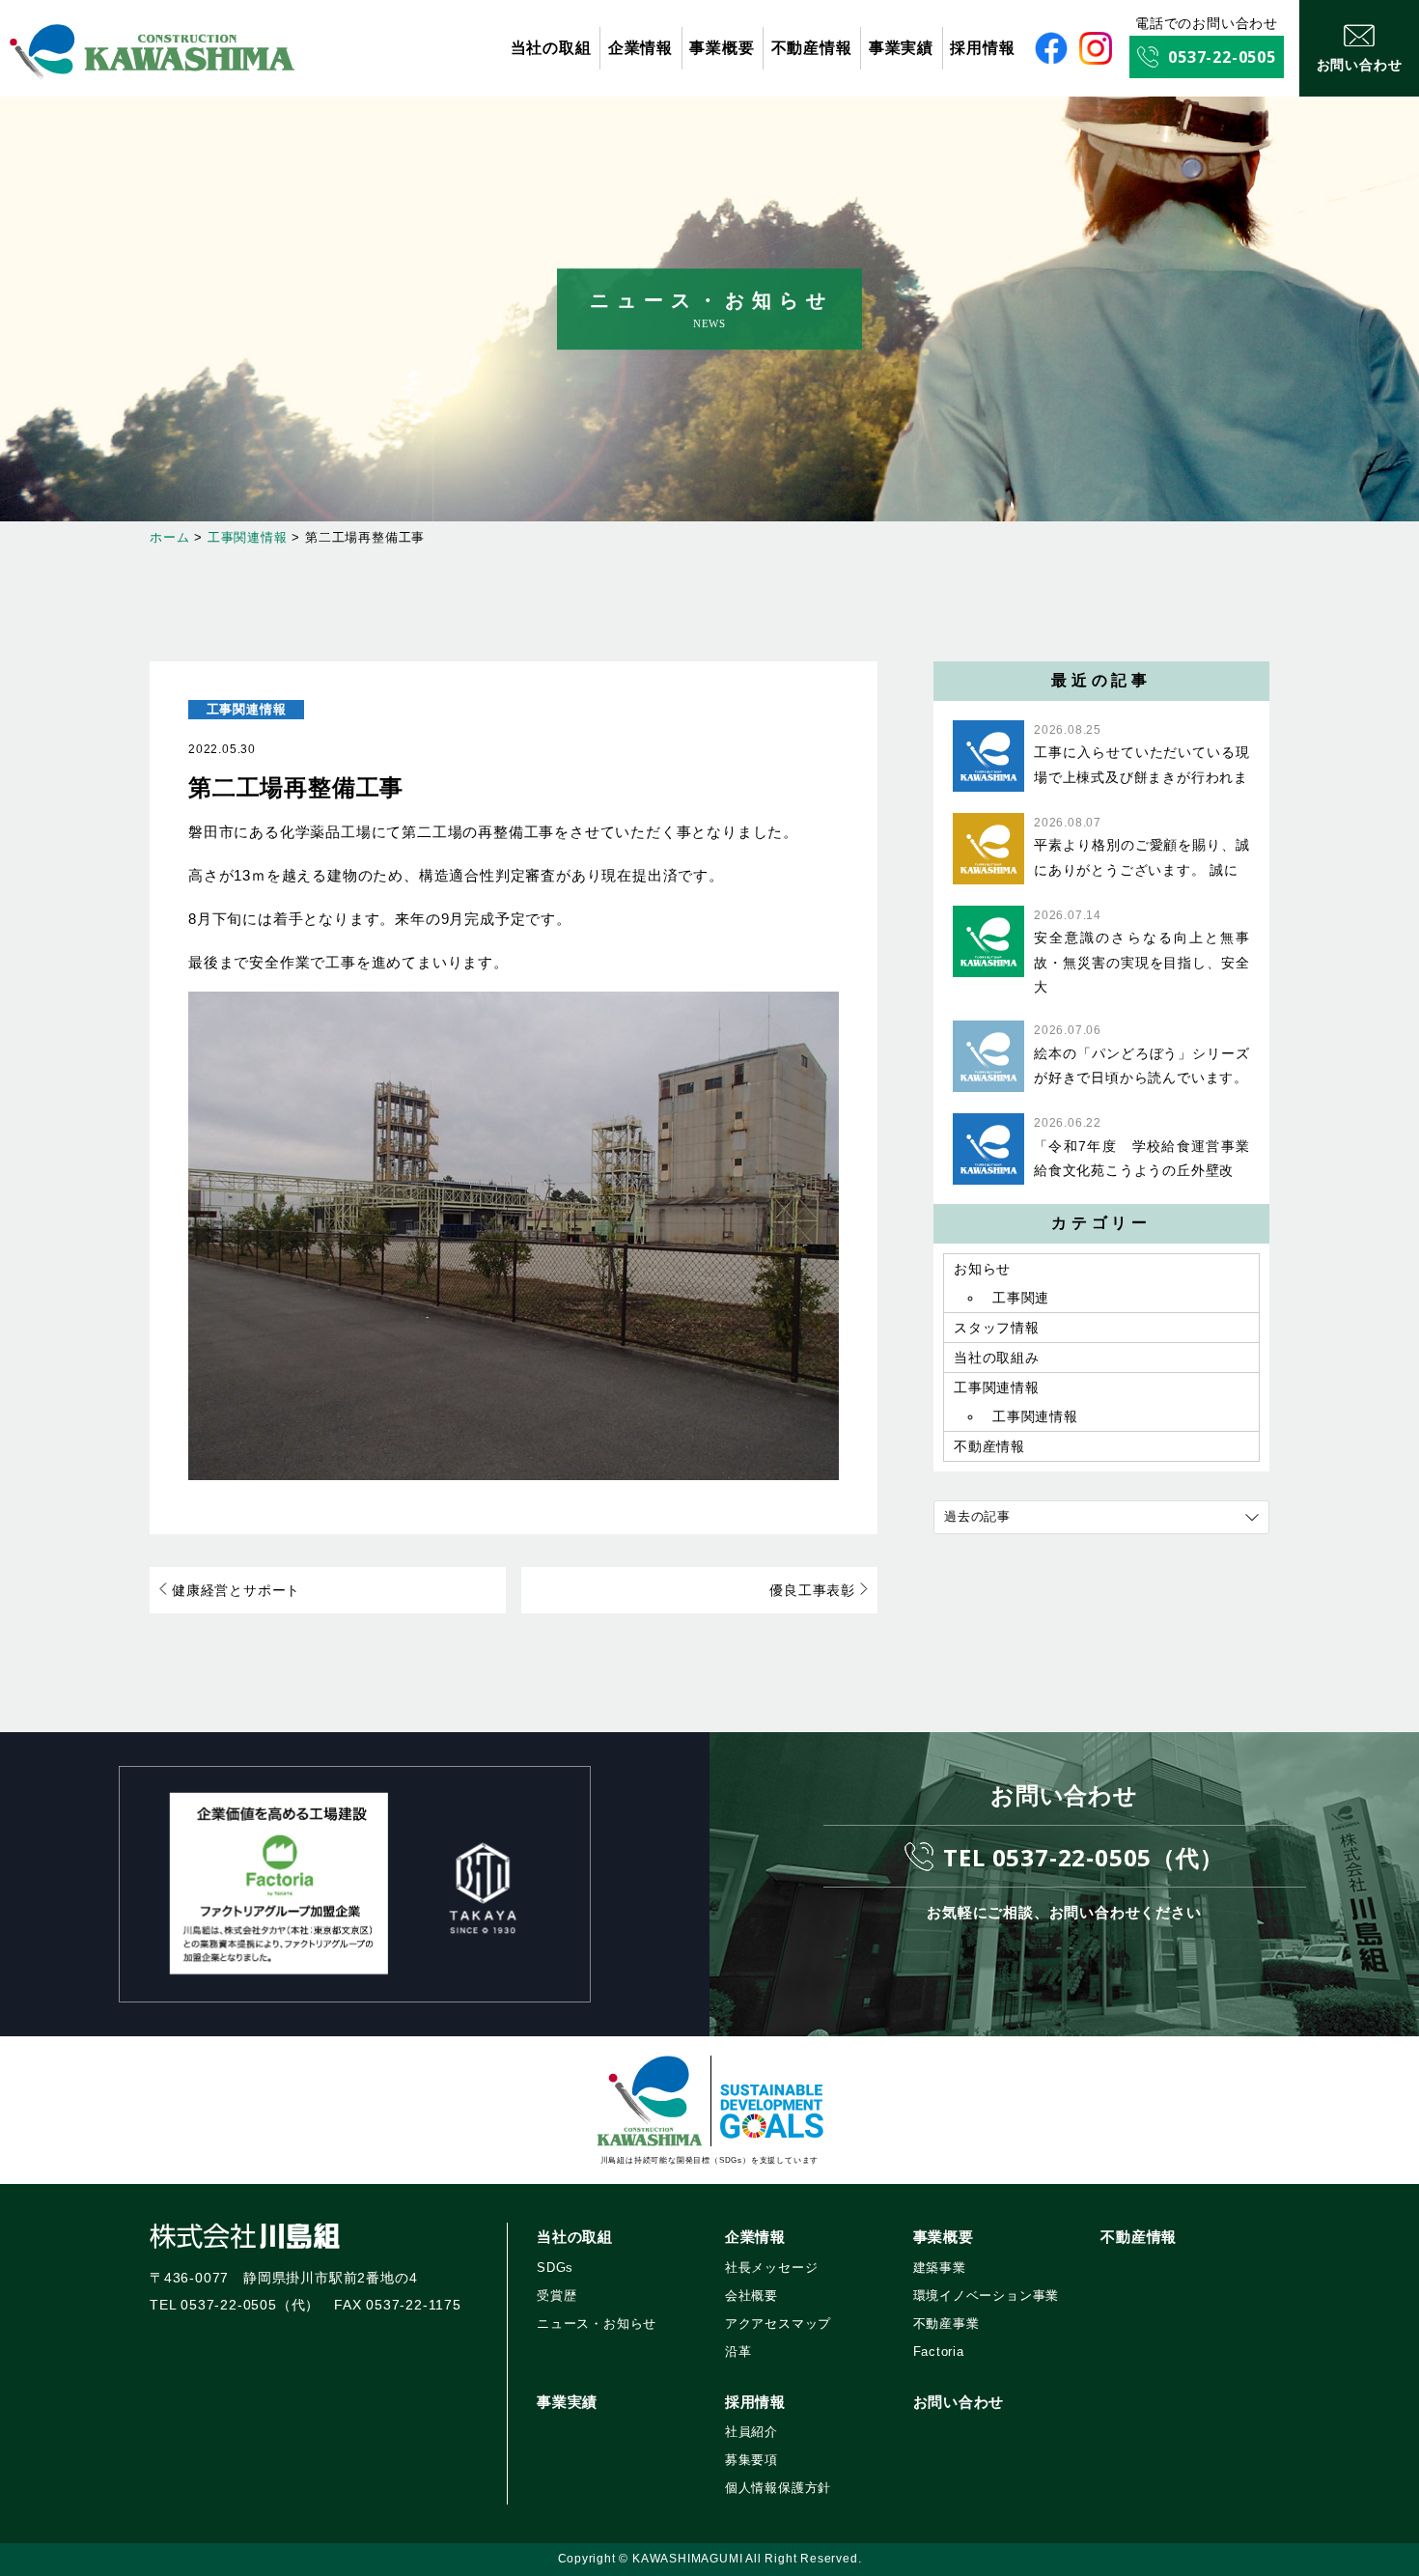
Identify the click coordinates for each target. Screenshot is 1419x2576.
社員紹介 (751, 2432)
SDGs (555, 2268)
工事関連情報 (247, 709)
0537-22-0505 (1222, 57)
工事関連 (1021, 1298)
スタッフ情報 (997, 1328)
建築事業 (940, 2268)
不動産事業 (946, 2324)
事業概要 (722, 48)
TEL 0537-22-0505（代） (1083, 1857)
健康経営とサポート (236, 1590)
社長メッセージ (772, 2268)
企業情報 (640, 48)
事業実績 (901, 48)
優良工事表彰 (812, 1590)
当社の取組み (997, 1358)
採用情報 (982, 48)
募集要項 (751, 2460)
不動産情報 (812, 48)
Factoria (939, 2352)
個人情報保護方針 (778, 2488)
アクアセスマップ (778, 2324)
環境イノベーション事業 (987, 2296)
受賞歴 (556, 2296)
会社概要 (751, 2296)
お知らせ (982, 1269)
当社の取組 (551, 48)
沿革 (738, 2352)
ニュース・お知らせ (597, 2324)
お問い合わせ (959, 2402)
